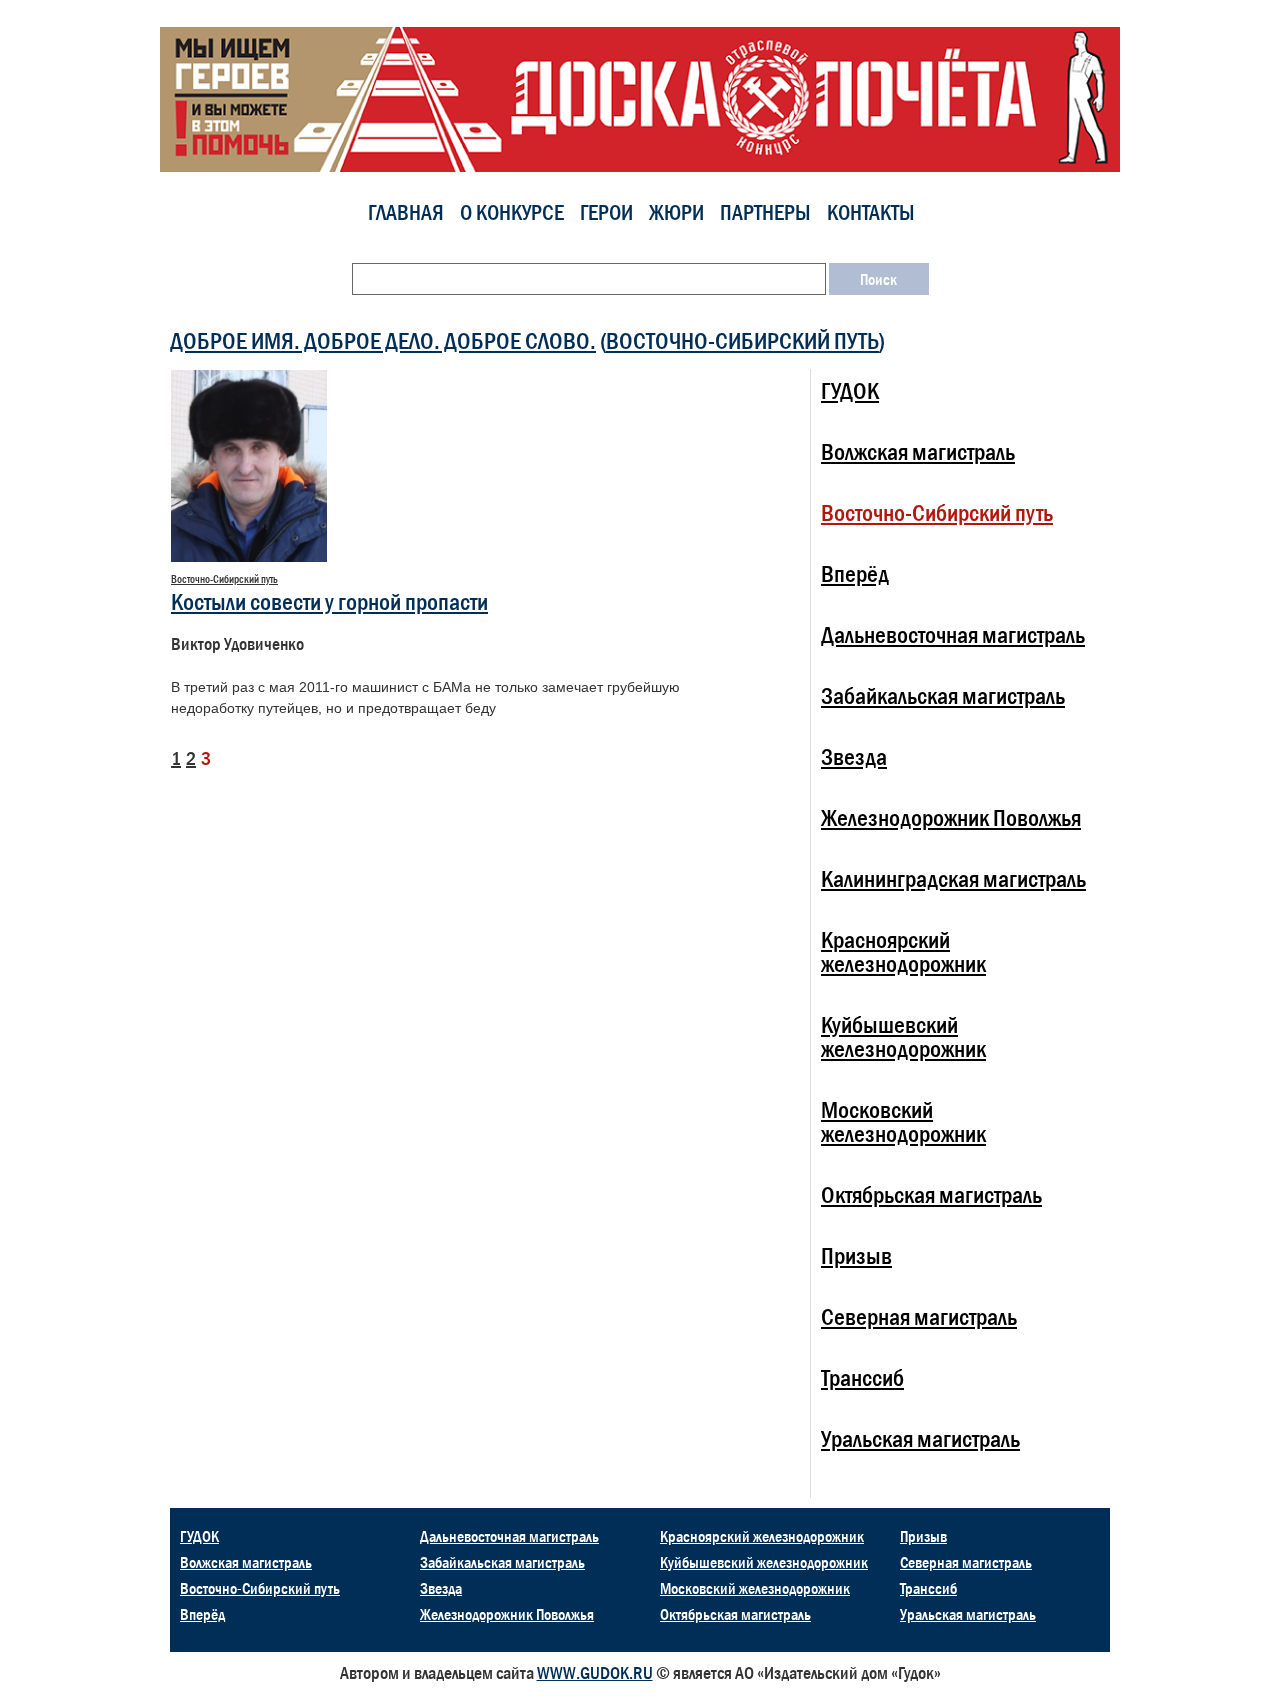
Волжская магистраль (918, 451)
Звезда (854, 756)
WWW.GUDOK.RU (595, 1673)
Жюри (676, 212)
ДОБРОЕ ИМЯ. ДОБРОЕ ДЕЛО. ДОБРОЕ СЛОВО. (383, 340)
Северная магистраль (919, 1316)
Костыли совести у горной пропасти (329, 601)
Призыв (856, 1255)
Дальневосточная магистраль (953, 634)
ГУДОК (850, 390)
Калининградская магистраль (953, 878)
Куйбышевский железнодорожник (903, 1036)
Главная (406, 212)
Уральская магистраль (920, 1438)
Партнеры (765, 212)
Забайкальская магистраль (943, 695)
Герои (606, 212)
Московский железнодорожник (903, 1121)
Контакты (871, 212)
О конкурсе (512, 212)
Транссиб (862, 1377)
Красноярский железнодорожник (903, 951)
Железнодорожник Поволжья (951, 817)
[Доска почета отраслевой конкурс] (640, 98)
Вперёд (855, 573)
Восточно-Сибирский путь (742, 340)
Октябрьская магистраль (931, 1194)
